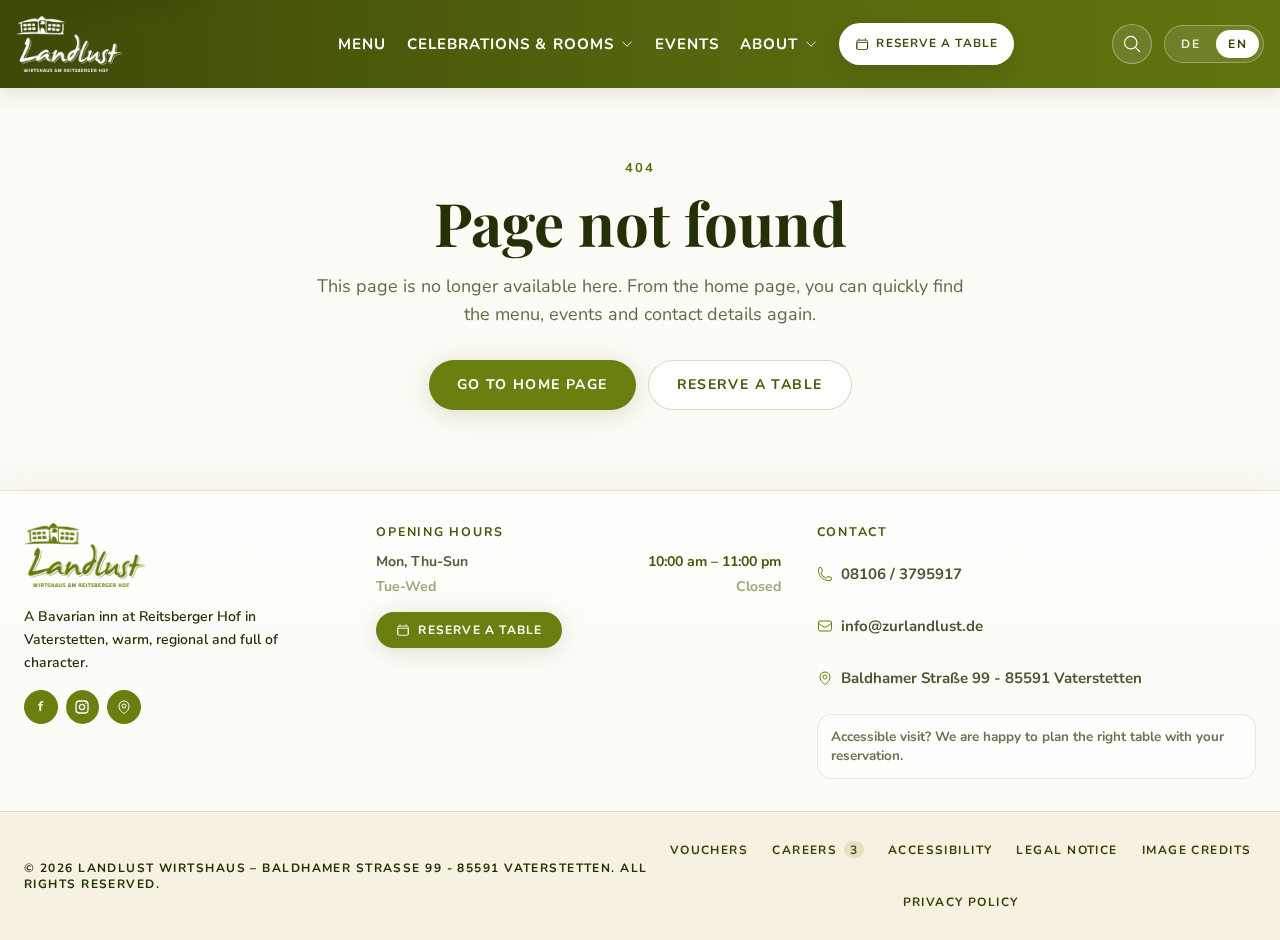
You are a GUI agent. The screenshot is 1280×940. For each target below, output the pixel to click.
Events (687, 44)
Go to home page (532, 384)
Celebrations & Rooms (510, 44)
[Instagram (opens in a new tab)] (83, 707)
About (769, 44)
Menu (362, 44)
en (1237, 44)
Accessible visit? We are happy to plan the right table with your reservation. (1027, 746)
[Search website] (1132, 44)
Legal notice (1066, 850)
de (1190, 44)
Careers (815, 850)
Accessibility (940, 850)
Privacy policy (961, 902)
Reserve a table (937, 43)
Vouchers (709, 854)
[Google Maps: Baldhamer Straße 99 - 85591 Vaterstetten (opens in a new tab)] (124, 707)
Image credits (1197, 850)
